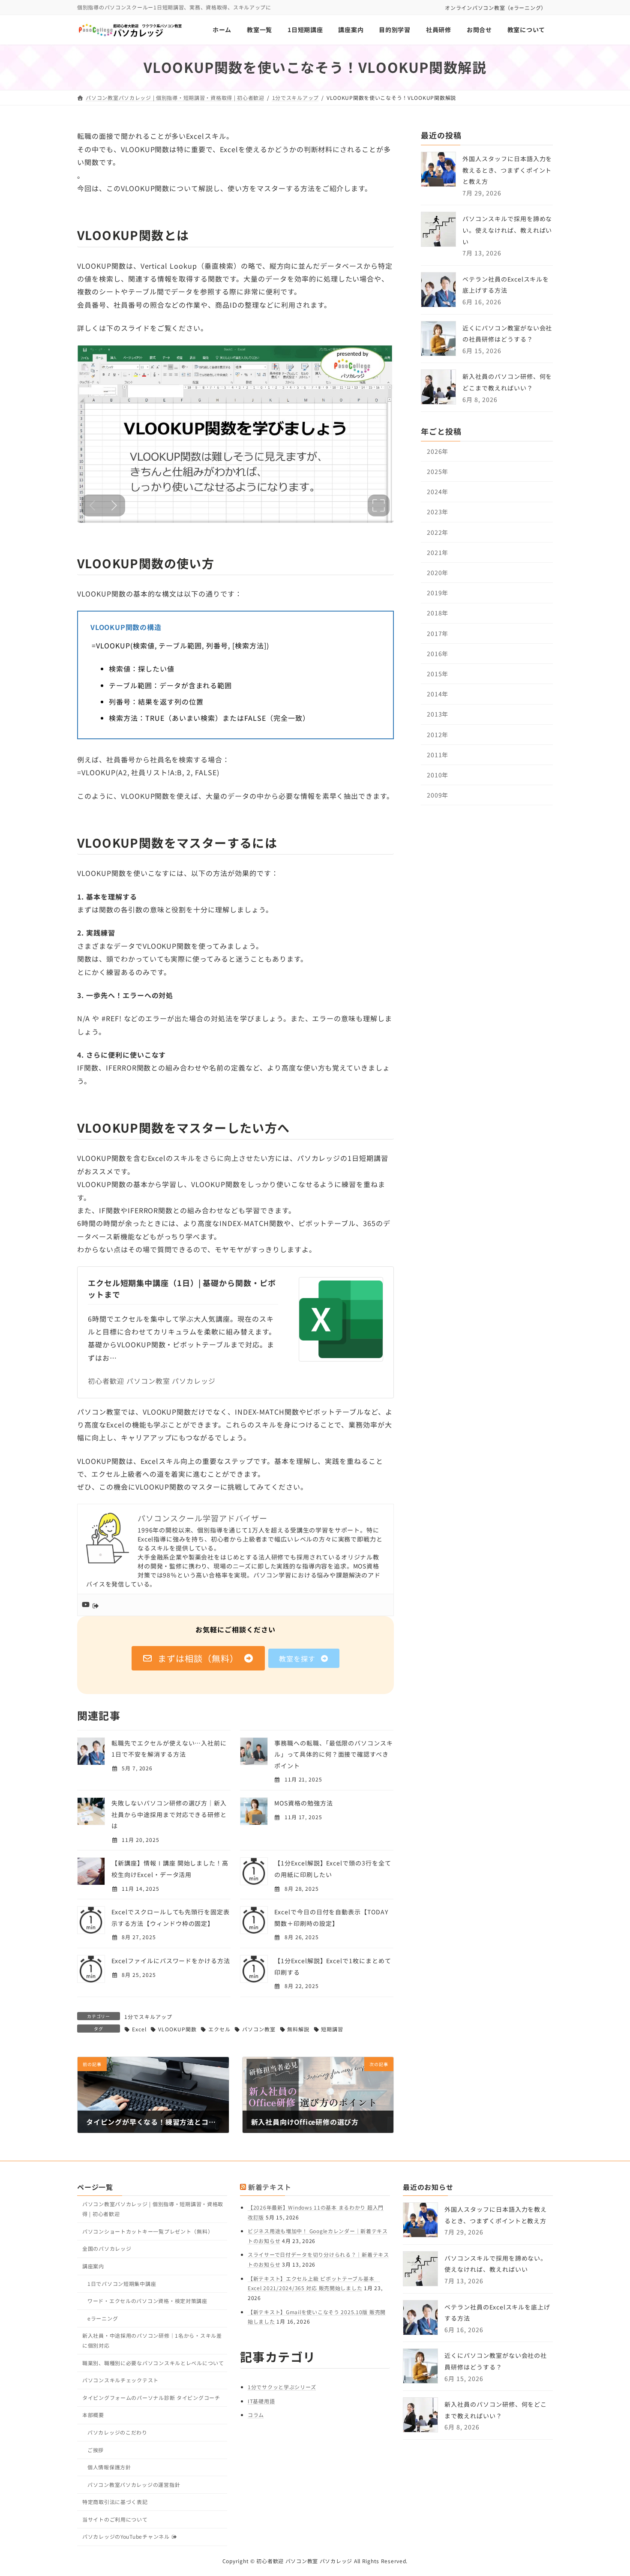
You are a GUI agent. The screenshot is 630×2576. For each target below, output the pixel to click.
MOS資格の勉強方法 (304, 1803)
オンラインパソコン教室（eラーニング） (496, 7)
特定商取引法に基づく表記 (115, 2502)
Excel (139, 2029)
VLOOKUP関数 (177, 2029)
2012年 (438, 735)
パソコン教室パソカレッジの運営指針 (134, 2485)
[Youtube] (92, 1605)
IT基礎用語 (261, 2401)
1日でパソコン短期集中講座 (122, 2284)
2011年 (438, 755)
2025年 (438, 471)
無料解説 (298, 2029)
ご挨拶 (96, 2450)
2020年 (438, 573)
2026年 (438, 451)
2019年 (438, 593)
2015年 (438, 674)
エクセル (219, 2029)
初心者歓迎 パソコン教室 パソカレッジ (152, 1381)
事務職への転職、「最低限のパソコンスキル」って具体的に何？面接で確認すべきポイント (334, 1754)
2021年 (438, 552)
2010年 (438, 775)
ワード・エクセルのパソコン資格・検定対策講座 (147, 2301)
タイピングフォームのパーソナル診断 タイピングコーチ (151, 2398)
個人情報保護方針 (109, 2467)
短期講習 (332, 2029)
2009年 (438, 795)
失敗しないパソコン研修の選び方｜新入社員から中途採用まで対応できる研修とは (169, 1814)
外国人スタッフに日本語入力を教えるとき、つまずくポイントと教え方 (507, 170)
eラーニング (103, 2318)
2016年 (438, 654)
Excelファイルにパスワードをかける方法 (171, 1961)
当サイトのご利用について (115, 2519)
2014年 (438, 694)
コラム (256, 2415)
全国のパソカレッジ (107, 2248)
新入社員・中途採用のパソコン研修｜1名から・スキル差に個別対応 (152, 2340)
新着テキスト (270, 2187)
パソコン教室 (259, 2029)
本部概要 (93, 2415)
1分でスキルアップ (148, 2017)
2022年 (438, 532)
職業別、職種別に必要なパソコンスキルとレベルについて (153, 2363)
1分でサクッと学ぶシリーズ (282, 2387)
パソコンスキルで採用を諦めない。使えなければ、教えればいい (507, 230)
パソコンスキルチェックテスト (120, 2380)
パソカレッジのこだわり (117, 2432)
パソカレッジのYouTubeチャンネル (126, 2536)
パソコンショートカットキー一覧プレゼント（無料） (148, 2231)
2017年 (438, 633)
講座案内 (93, 2266)
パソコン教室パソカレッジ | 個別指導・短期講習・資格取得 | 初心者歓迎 (153, 2209)
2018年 (438, 613)
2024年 (438, 492)
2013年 (438, 714)
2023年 (438, 512)
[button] (198, 1658)
